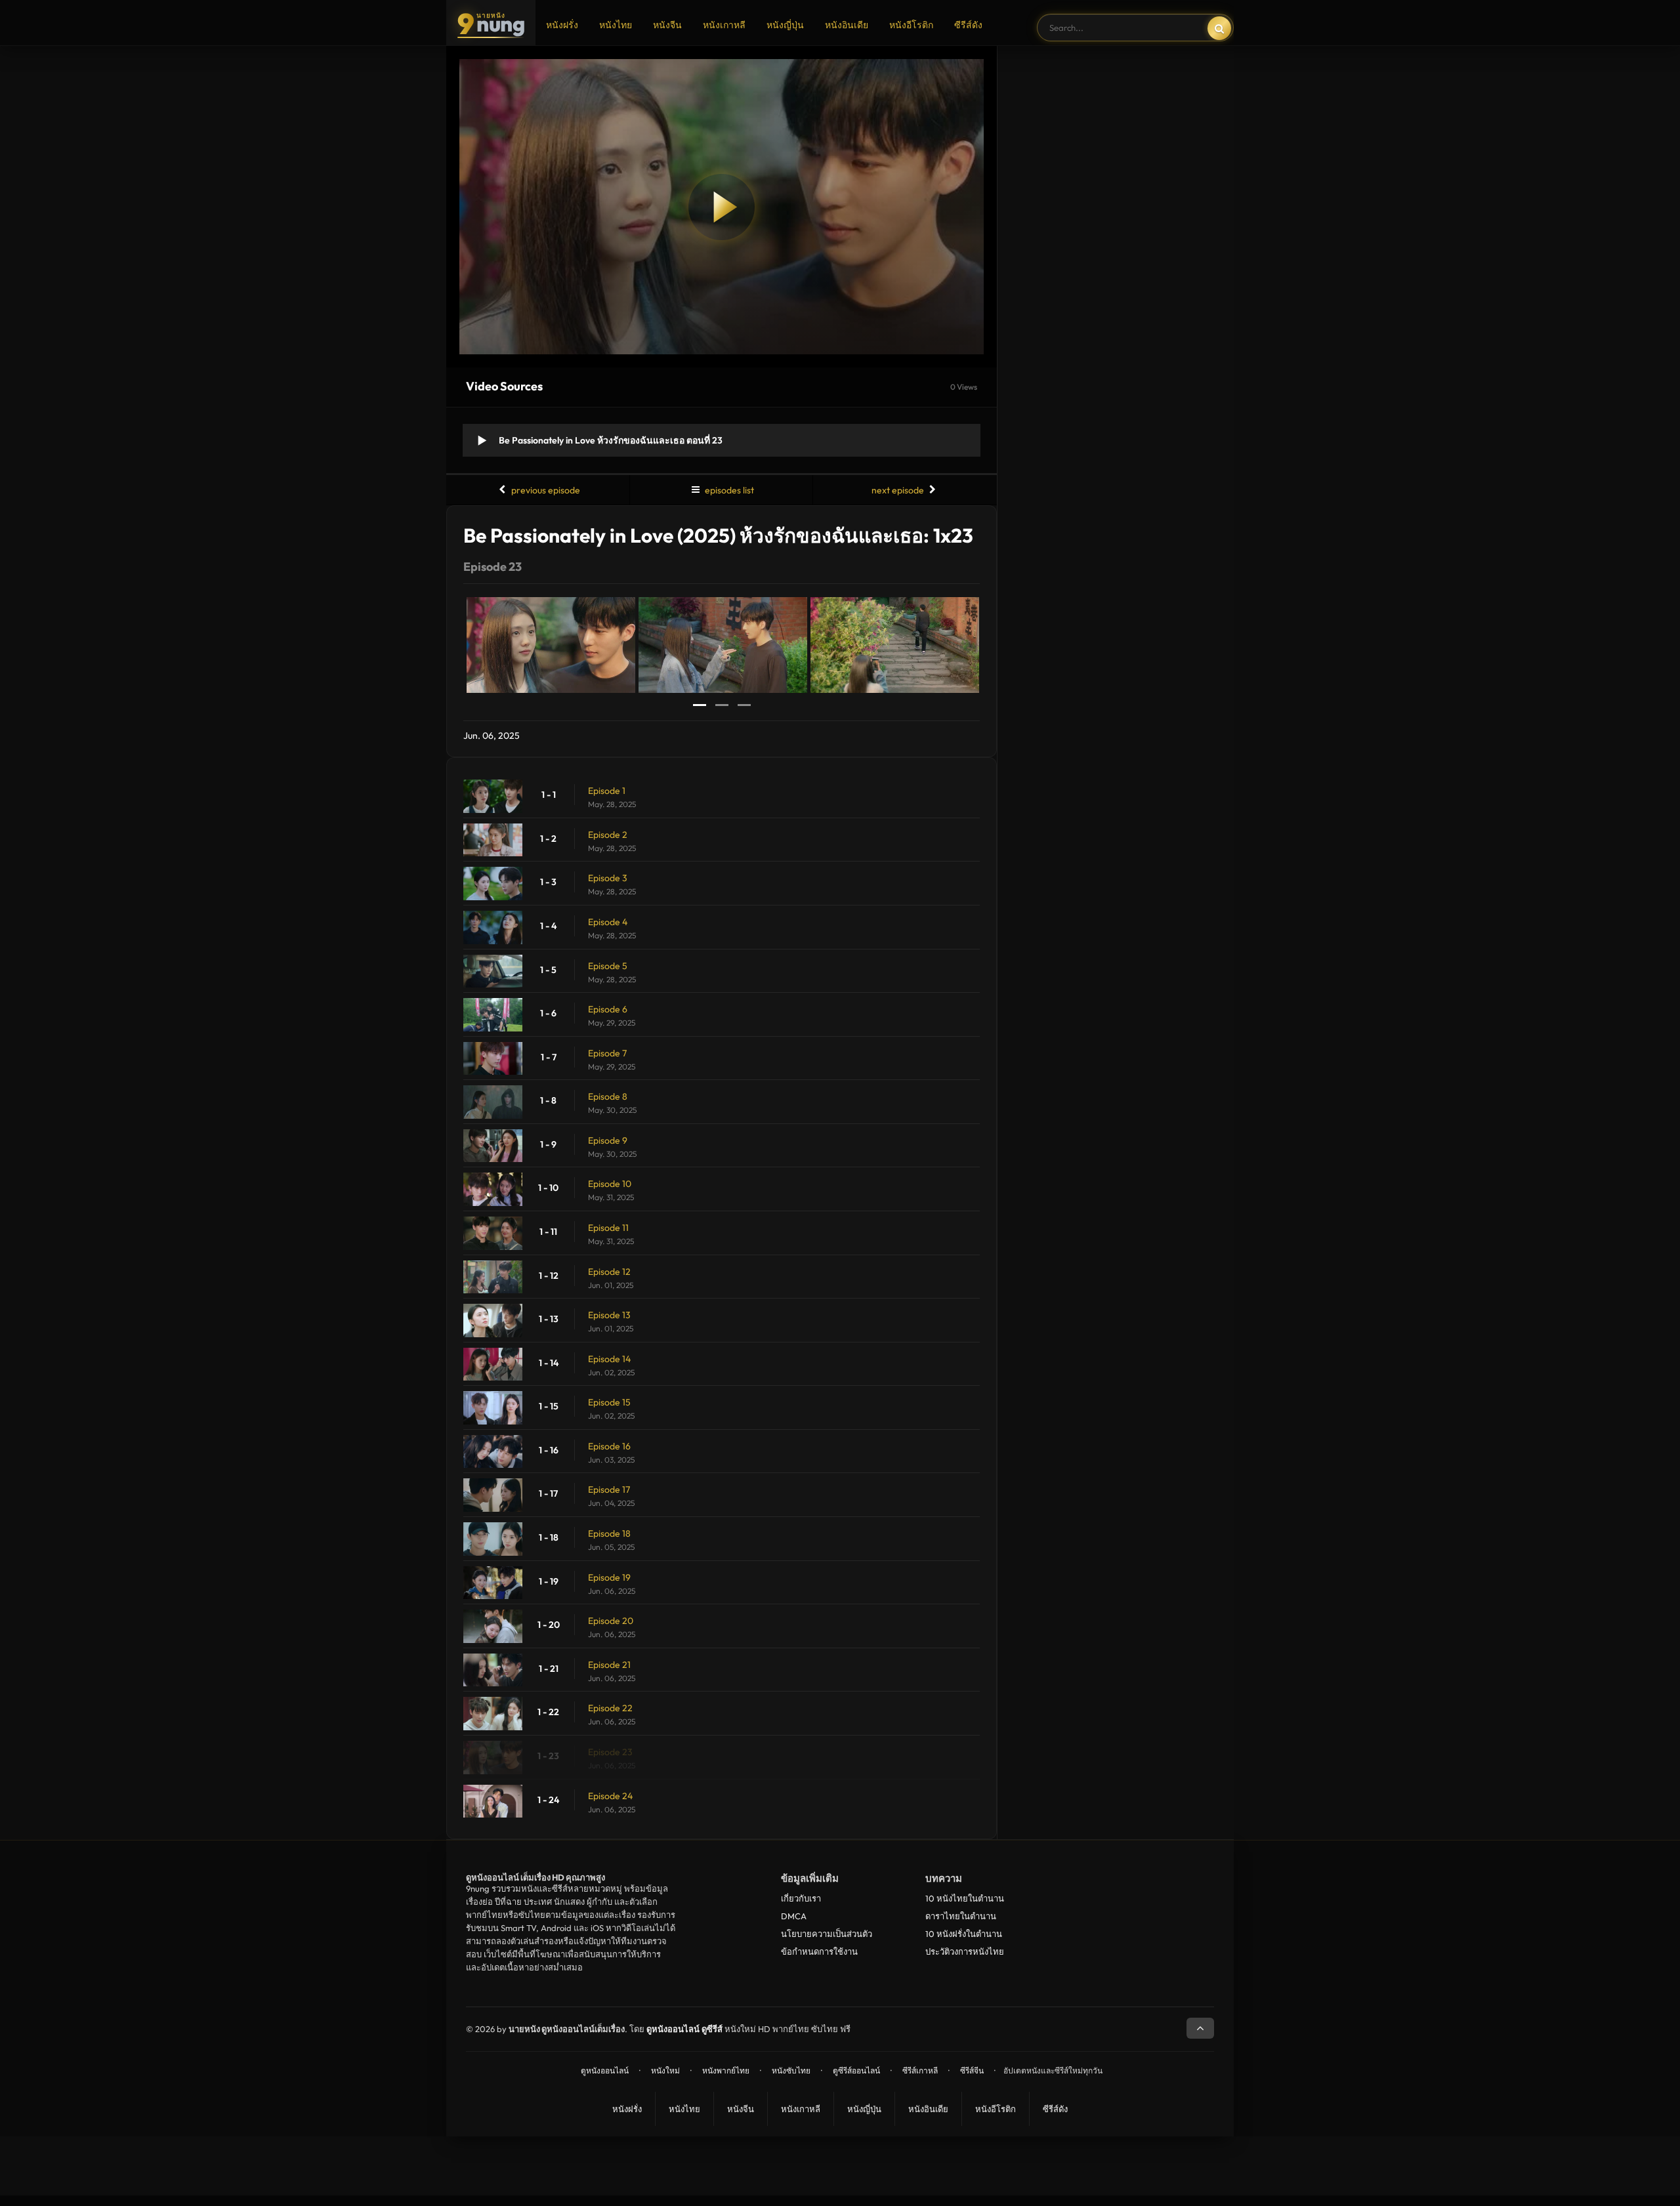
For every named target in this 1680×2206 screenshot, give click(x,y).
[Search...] (1219, 28)
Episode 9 (608, 1140)
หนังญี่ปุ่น (785, 25)
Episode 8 (608, 1096)
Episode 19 (609, 1577)
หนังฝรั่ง (562, 25)
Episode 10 (610, 1184)
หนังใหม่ (665, 2071)
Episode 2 (608, 835)
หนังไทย (616, 25)
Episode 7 (607, 1053)
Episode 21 (609, 1665)
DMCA (794, 1916)
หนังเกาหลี (724, 25)
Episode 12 (609, 1272)
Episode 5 (608, 966)
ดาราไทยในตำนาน (961, 1916)
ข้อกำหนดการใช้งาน (819, 1951)
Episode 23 (610, 1752)
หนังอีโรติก (911, 25)
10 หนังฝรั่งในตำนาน (964, 1934)
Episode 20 (611, 1621)
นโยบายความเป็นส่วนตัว (827, 1934)
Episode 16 (609, 1446)
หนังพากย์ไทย (726, 2071)
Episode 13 (609, 1315)
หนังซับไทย (791, 2071)
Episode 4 (608, 922)
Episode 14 (609, 1359)
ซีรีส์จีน (972, 2071)
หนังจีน (667, 25)
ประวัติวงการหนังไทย (965, 1951)
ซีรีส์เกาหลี (920, 2071)
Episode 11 (608, 1228)
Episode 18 (609, 1533)
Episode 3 (608, 878)
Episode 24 (610, 1796)
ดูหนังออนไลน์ (605, 2071)
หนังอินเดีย (847, 25)
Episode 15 (609, 1402)
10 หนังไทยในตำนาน (965, 1898)
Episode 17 (609, 1489)
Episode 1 (607, 791)
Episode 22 (610, 1708)
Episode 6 (608, 1009)
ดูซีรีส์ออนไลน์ (856, 2071)
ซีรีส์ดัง (968, 25)
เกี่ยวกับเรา (801, 1898)
